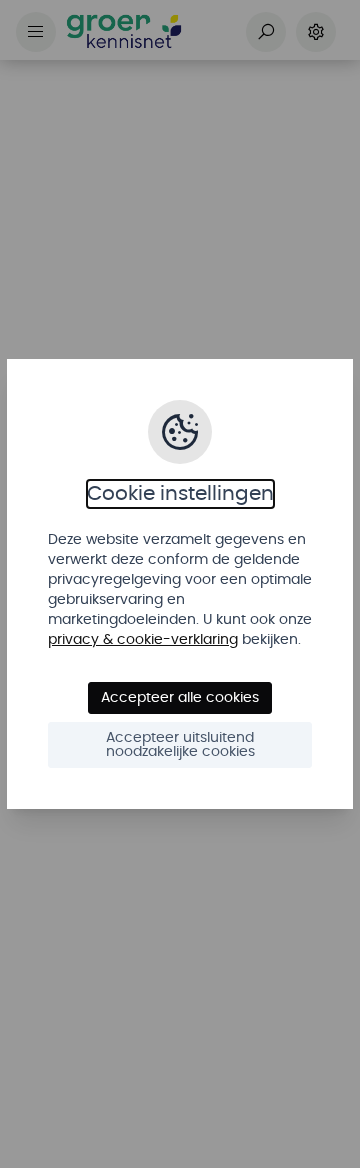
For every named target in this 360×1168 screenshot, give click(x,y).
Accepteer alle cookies (180, 698)
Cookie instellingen (180, 494)
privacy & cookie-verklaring (143, 640)
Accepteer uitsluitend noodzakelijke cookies (180, 745)
